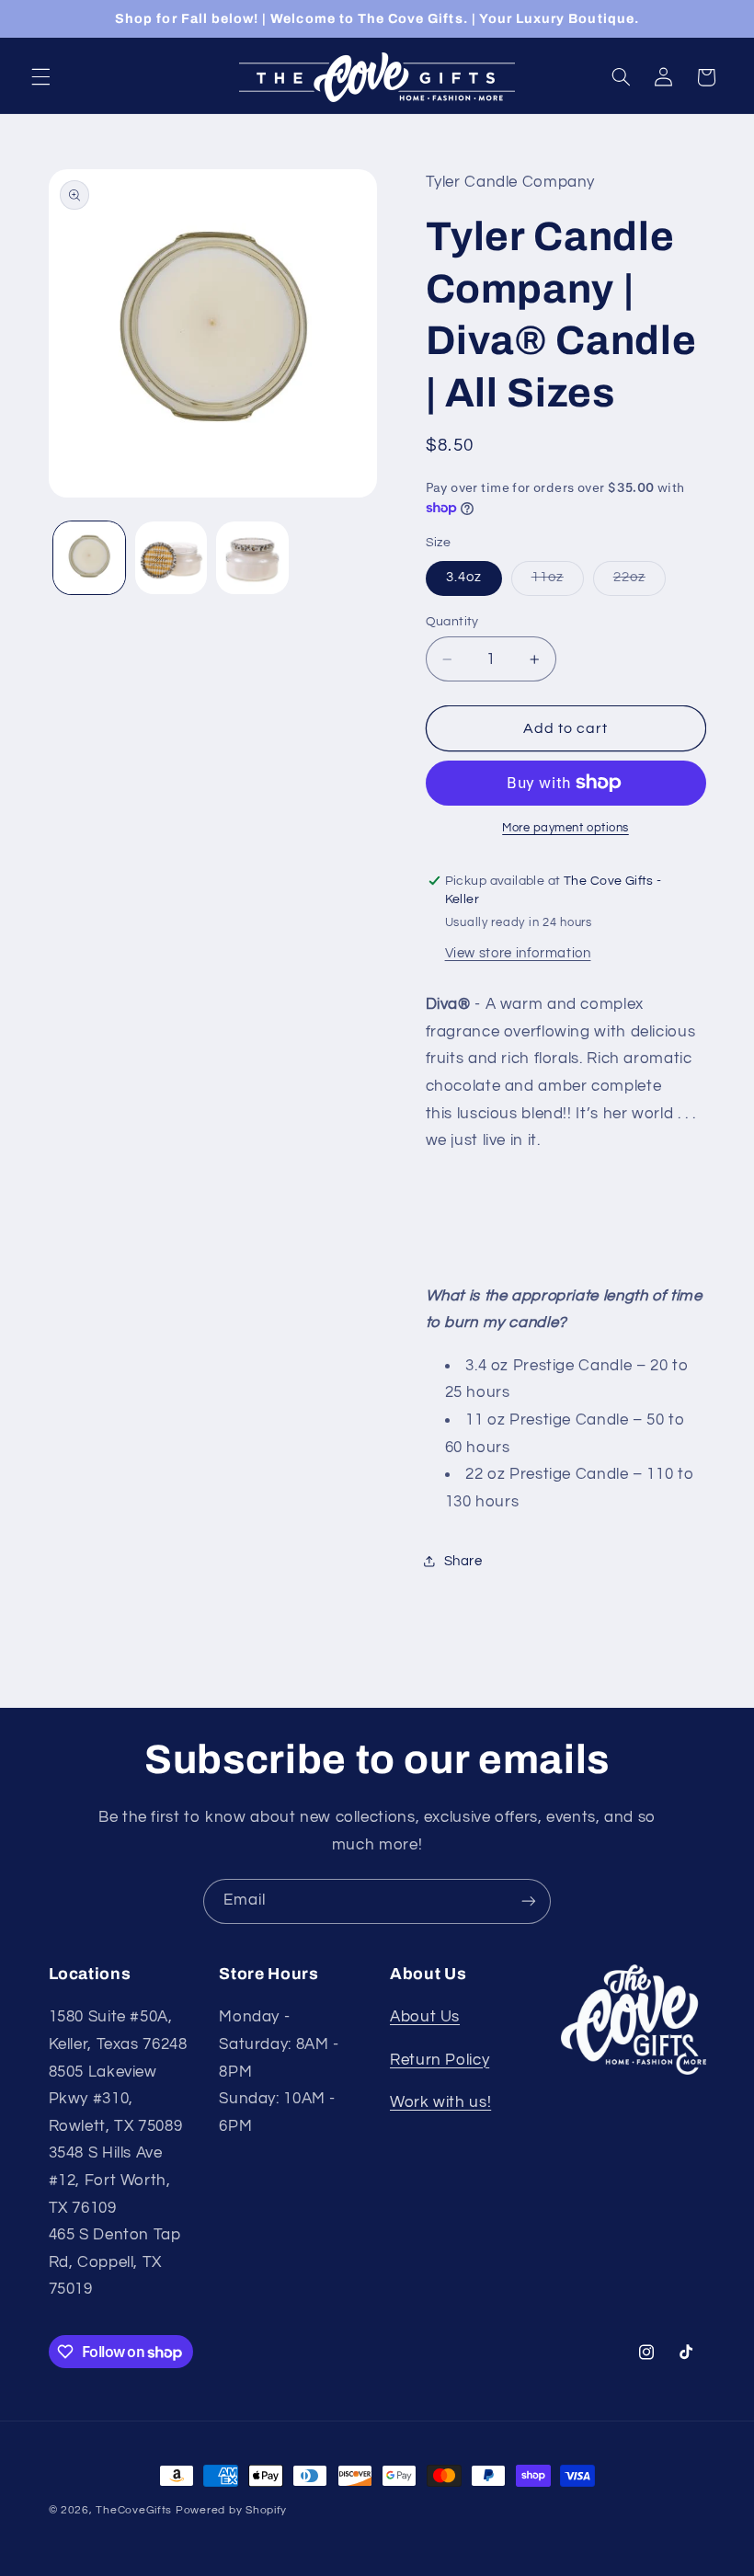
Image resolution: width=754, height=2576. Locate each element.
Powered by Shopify (231, 2510)
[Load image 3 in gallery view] (252, 557)
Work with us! (440, 2102)
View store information (518, 953)
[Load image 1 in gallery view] (89, 557)
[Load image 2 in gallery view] (171, 557)
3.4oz (464, 577)
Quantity (452, 622)
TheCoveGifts (134, 2510)
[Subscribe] (529, 1901)
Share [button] (463, 1561)
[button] (40, 77)
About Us (425, 2017)
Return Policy (440, 2060)
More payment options (565, 828)
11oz (558, 582)
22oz (640, 582)
